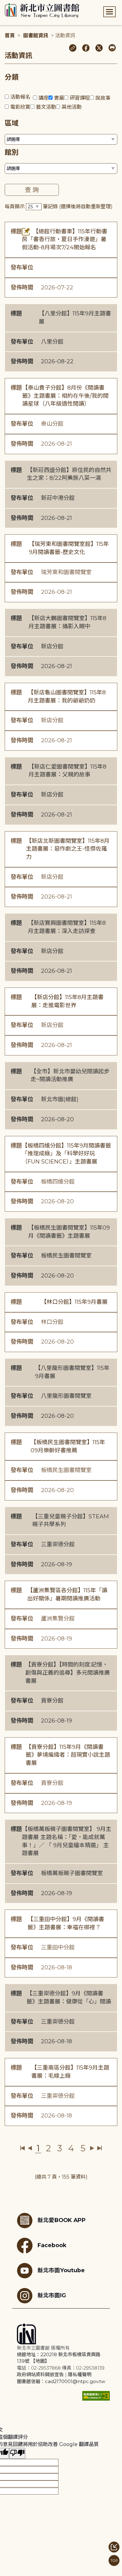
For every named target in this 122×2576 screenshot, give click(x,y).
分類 (12, 77)
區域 (12, 123)
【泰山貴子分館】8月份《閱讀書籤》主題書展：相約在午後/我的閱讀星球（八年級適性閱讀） (65, 396)
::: (3, 4)
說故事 (103, 98)
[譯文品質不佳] (17, 2453)
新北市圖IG (52, 2295)
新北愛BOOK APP (62, 2220)
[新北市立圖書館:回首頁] (42, 11)
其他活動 (72, 107)
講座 (43, 98)
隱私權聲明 (80, 2374)
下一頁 (92, 2148)
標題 (16, 231)
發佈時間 (22, 288)
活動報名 (20, 97)
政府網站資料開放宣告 (40, 2374)
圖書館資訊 (36, 36)
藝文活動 (46, 107)
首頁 (10, 36)
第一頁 (23, 2148)
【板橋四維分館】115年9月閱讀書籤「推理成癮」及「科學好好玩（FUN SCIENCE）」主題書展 (66, 1154)
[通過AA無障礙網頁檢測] (96, 2396)
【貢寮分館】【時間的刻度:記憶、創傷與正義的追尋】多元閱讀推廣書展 (68, 1673)
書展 (59, 98)
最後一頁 (99, 2148)
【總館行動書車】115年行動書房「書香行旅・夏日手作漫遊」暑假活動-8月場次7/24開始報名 (65, 239)
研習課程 (80, 98)
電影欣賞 (20, 107)
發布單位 (22, 267)
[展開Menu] (109, 12)
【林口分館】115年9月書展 (74, 1302)
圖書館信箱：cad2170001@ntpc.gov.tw (61, 2381)
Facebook (52, 2245)
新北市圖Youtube (61, 2270)
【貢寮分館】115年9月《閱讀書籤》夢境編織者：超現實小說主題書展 (68, 1755)
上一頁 (30, 2148)
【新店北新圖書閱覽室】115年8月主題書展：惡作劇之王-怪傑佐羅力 (68, 849)
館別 (12, 152)
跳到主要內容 (16, 4)
